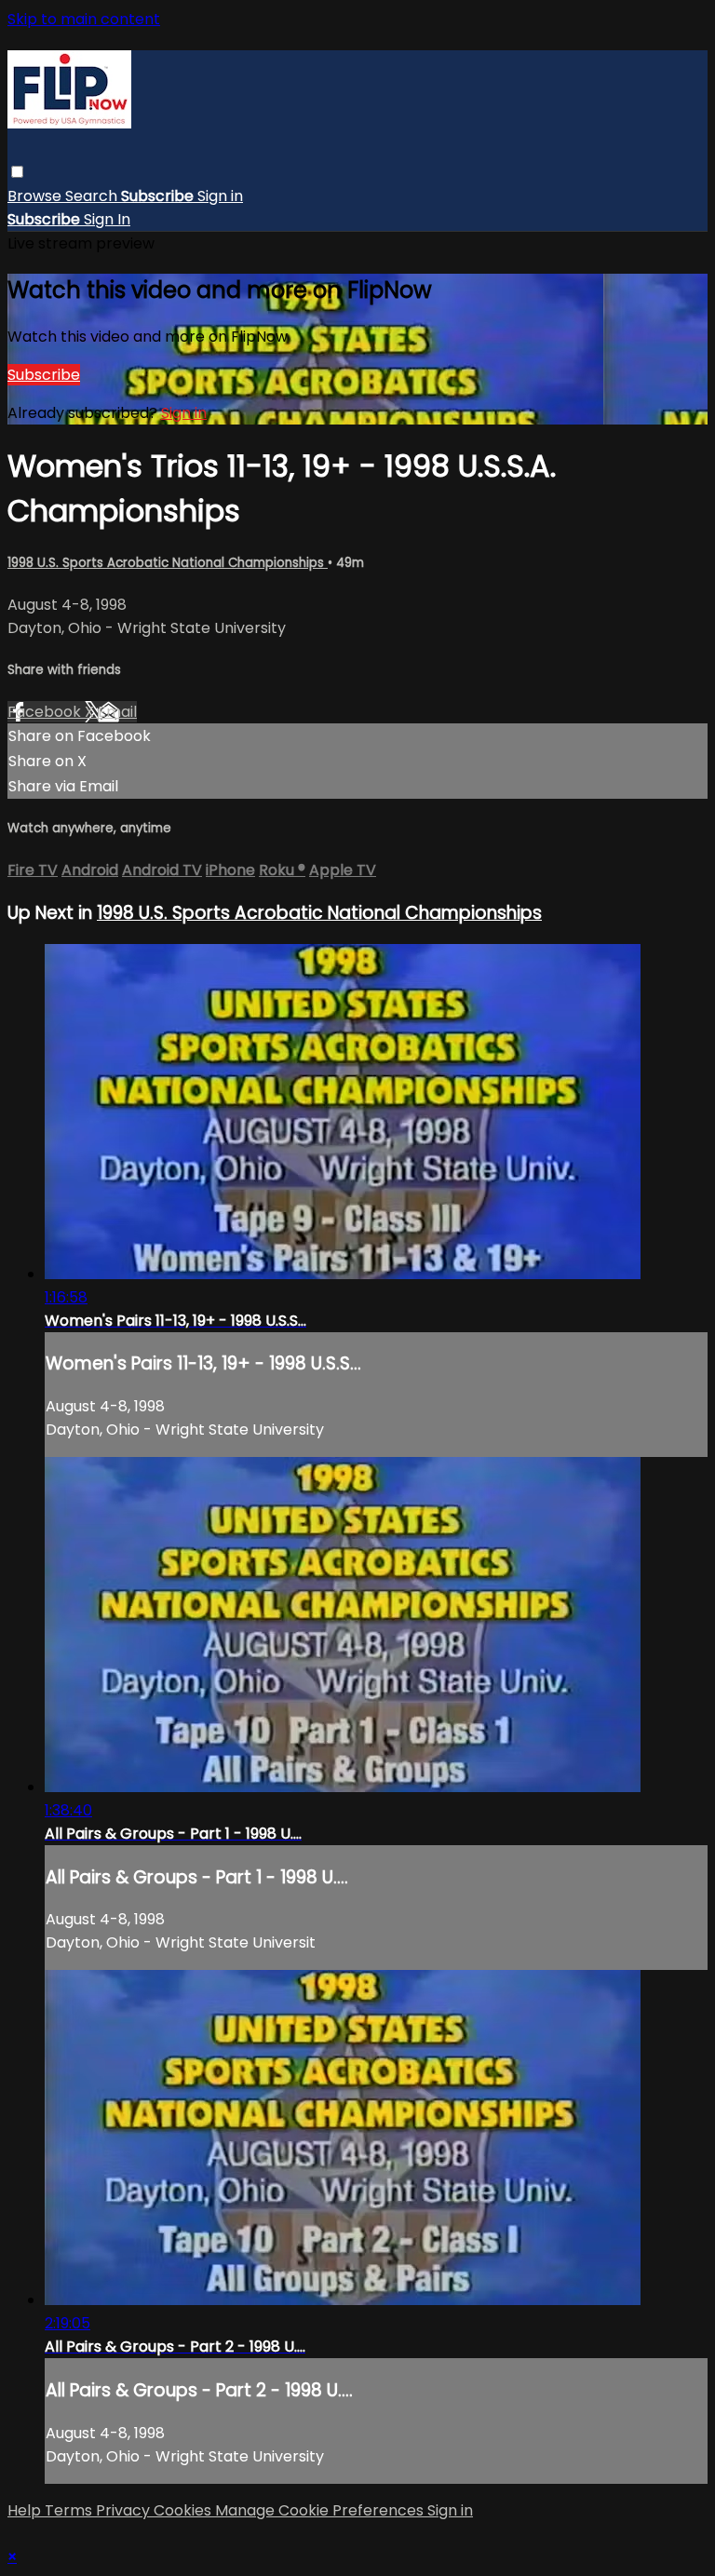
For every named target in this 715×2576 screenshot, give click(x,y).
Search (93, 196)
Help (26, 2510)
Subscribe (44, 375)
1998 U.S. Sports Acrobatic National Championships (168, 563)
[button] (17, 172)
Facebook (46, 712)
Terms (70, 2510)
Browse (36, 196)
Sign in (220, 196)
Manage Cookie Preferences (321, 2510)
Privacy (125, 2510)
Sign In (107, 219)
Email (117, 712)
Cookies (184, 2510)
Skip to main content (84, 19)
